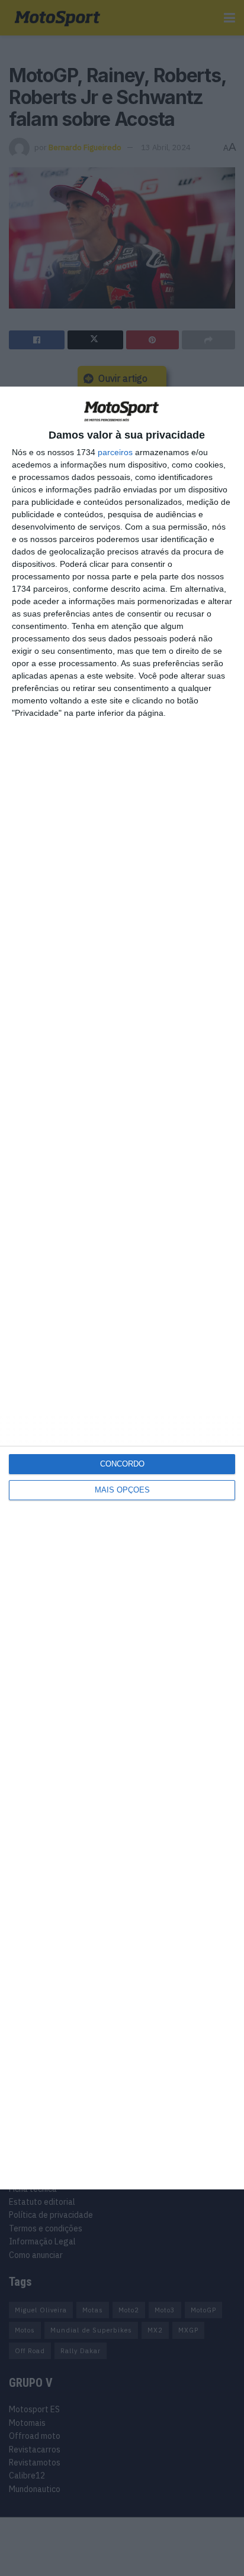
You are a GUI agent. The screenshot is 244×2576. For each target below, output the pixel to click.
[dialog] (122, 1288)
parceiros (115, 452)
